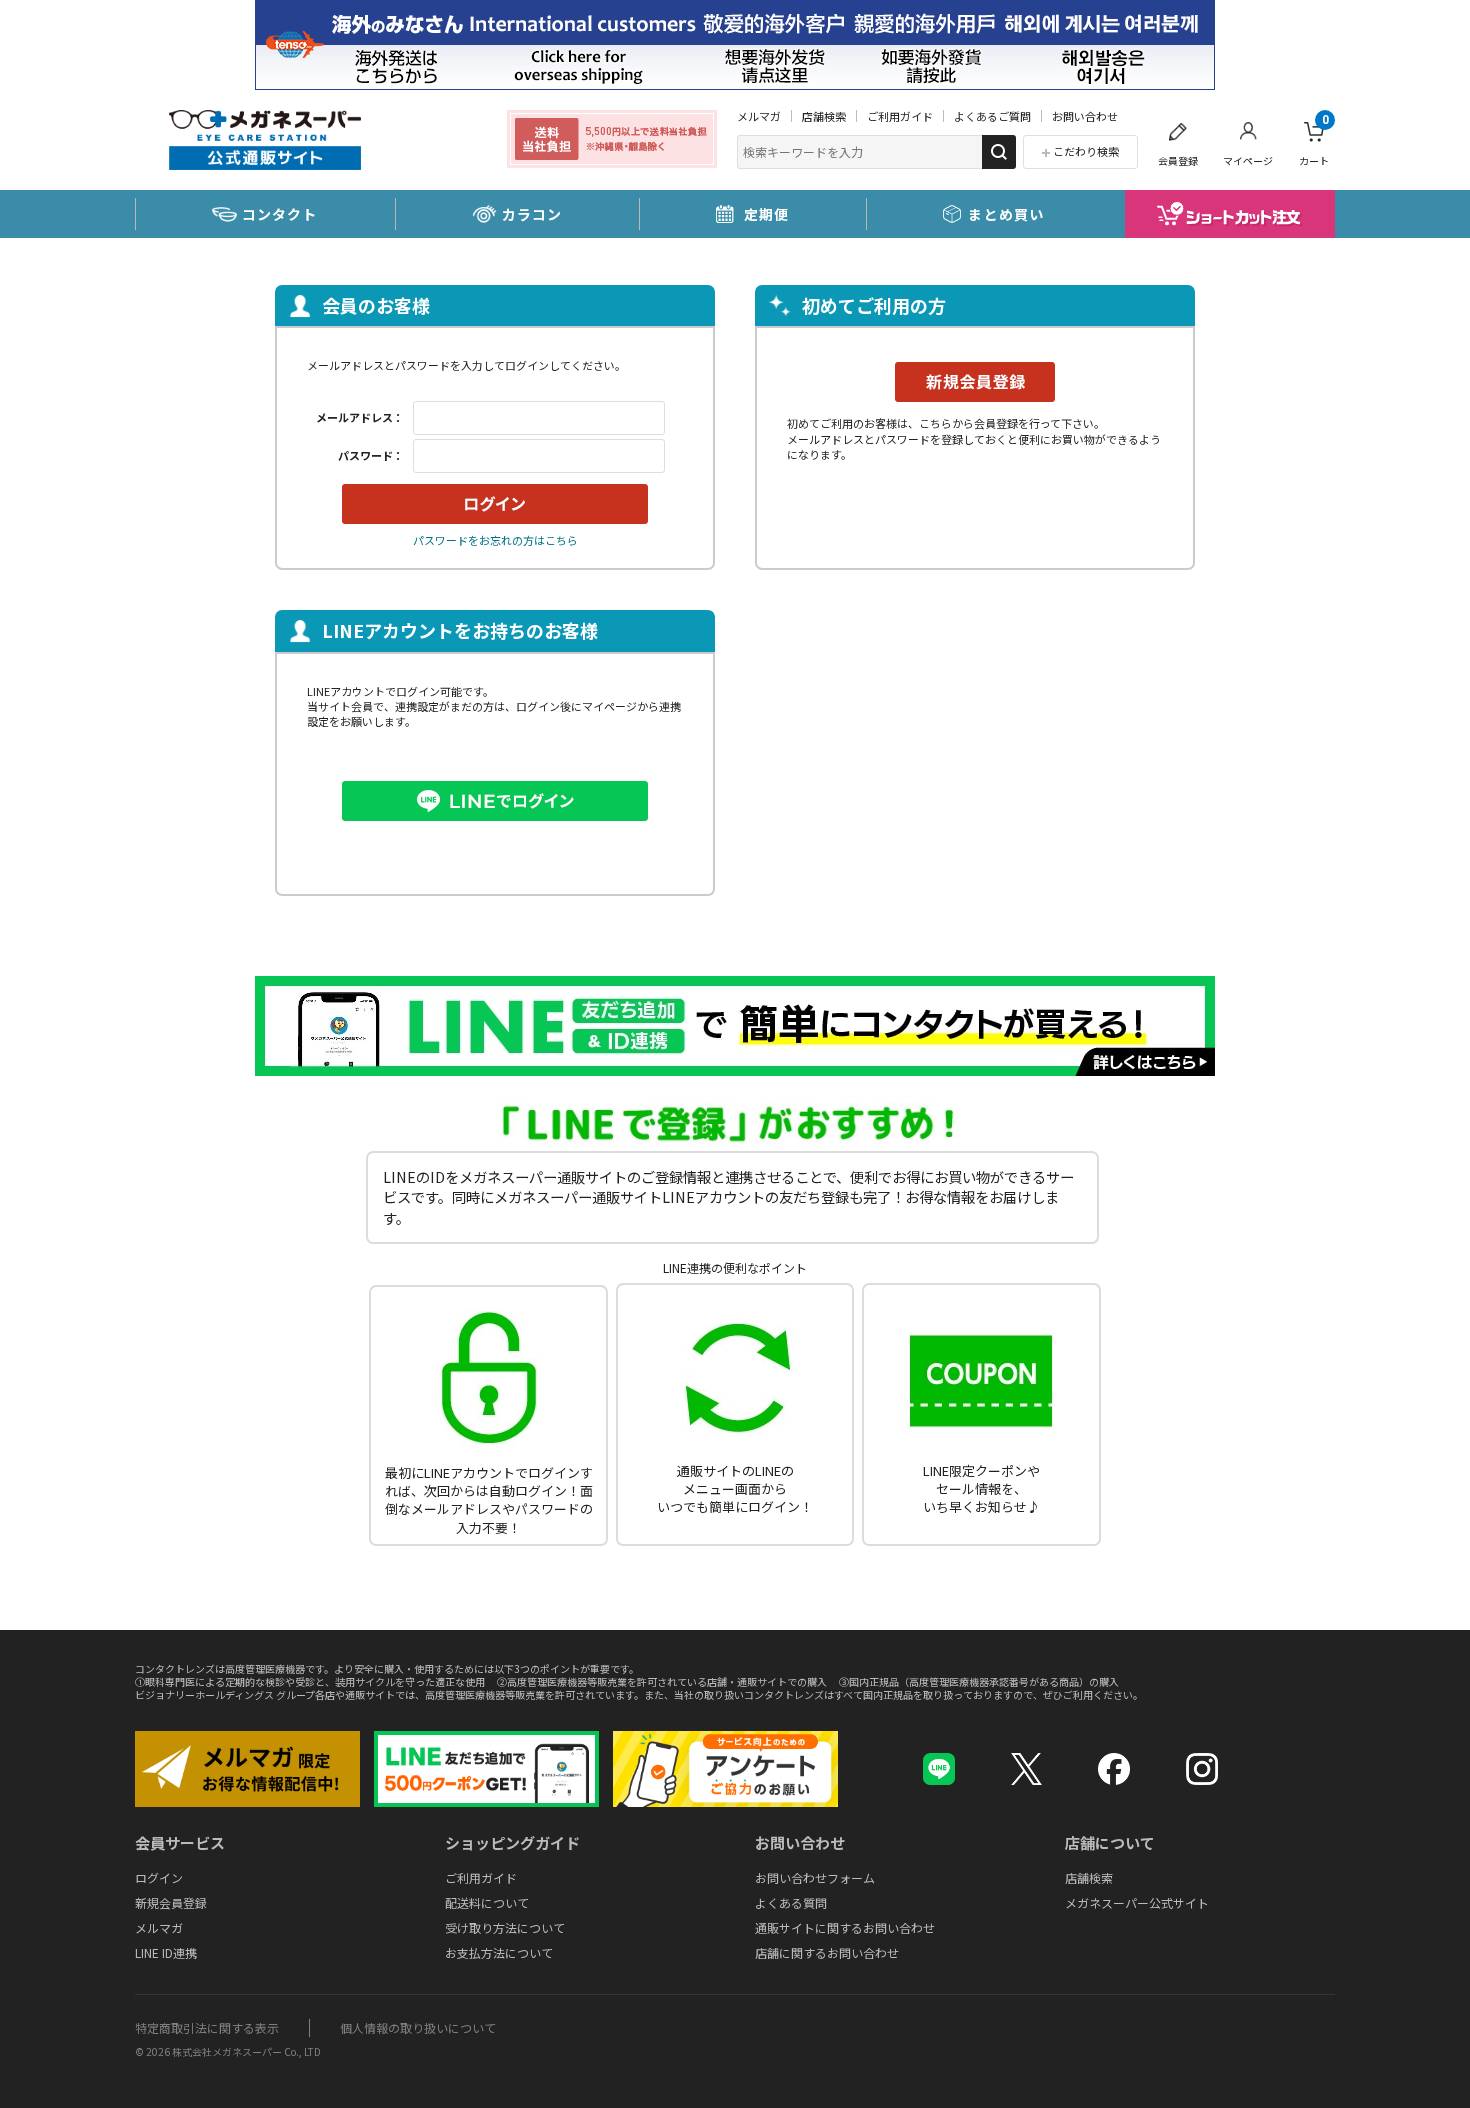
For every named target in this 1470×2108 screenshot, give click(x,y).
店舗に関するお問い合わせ (827, 1952)
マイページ (1248, 160)
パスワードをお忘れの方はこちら (495, 540)
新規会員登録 (171, 1902)
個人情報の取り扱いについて (418, 2027)
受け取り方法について (505, 1927)
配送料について (487, 1902)
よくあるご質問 (992, 116)
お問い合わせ (1085, 116)
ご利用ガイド (900, 116)
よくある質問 (791, 1902)
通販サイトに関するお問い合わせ (845, 1927)
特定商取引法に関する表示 (207, 2027)
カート (1314, 140)
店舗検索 (824, 116)
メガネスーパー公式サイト (1137, 1902)
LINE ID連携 (166, 1952)
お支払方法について (499, 1952)
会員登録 (1178, 160)
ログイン (159, 1877)
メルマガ (759, 116)
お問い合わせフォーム (815, 1877)
